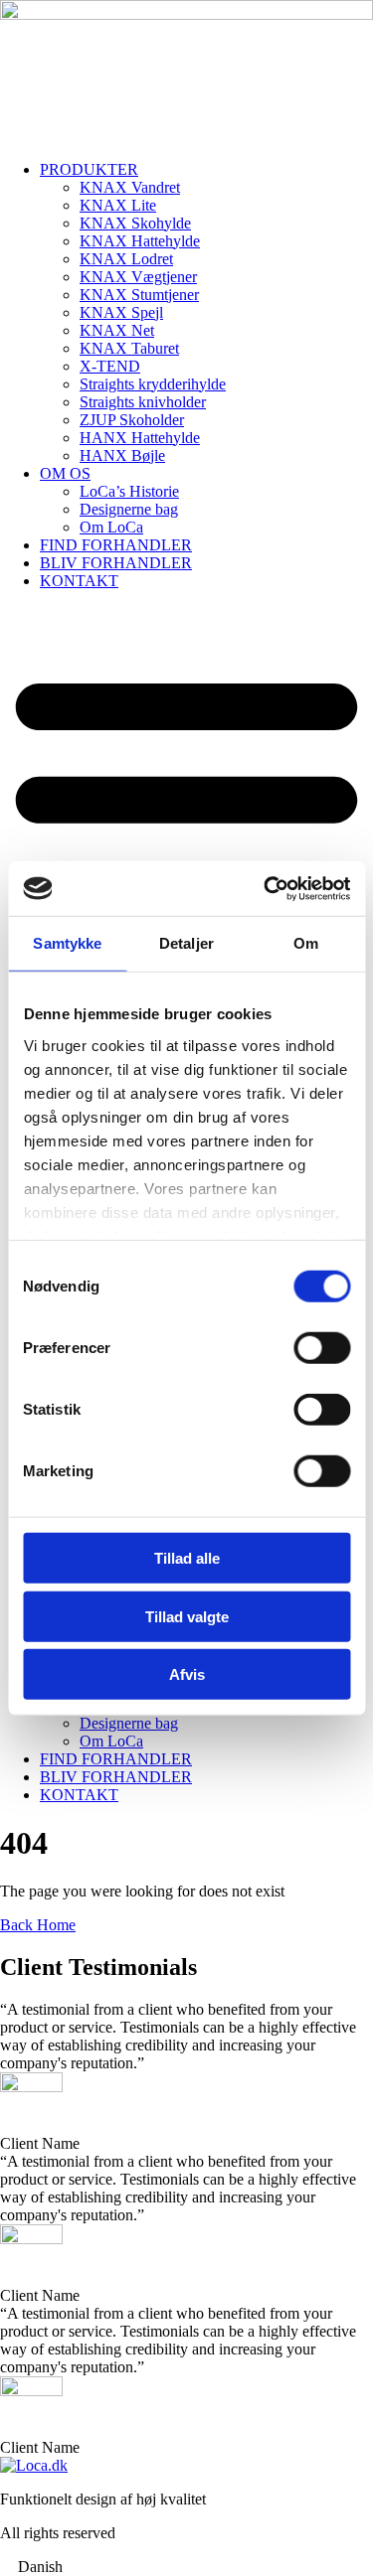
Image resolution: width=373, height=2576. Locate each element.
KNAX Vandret (130, 187)
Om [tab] (306, 943)
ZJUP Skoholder (132, 420)
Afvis (187, 1674)
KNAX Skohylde (135, 223)
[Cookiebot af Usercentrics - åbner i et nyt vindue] (266, 888)
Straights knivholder (143, 402)
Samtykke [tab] (67, 943)
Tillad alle (187, 1558)
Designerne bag (129, 509)
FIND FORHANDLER (116, 545)
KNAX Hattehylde (140, 241)
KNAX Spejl (121, 312)
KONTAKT (79, 581)
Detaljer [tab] (186, 943)
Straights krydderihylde (153, 384)
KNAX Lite (118, 205)
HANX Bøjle (122, 455)
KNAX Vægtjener (138, 277)
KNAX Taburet (129, 348)
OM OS (65, 473)
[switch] (322, 1348)
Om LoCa (111, 527)
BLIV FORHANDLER (116, 563)
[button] (186, 2567)
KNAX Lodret (126, 259)
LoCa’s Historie (129, 491)
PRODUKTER (89, 169)
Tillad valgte (187, 1616)
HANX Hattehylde (140, 438)
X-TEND (110, 366)
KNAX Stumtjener (139, 295)
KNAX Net (117, 330)
